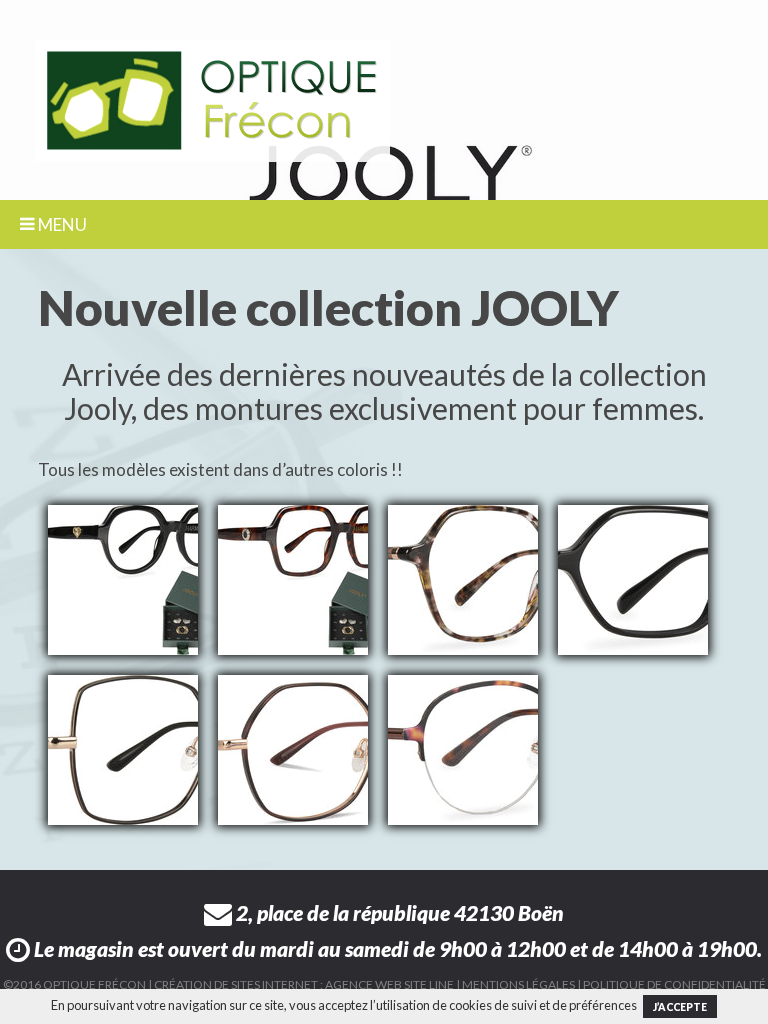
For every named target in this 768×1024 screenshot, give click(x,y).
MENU (61, 224)
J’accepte (680, 1007)
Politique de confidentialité (674, 984)
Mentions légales (518, 984)
